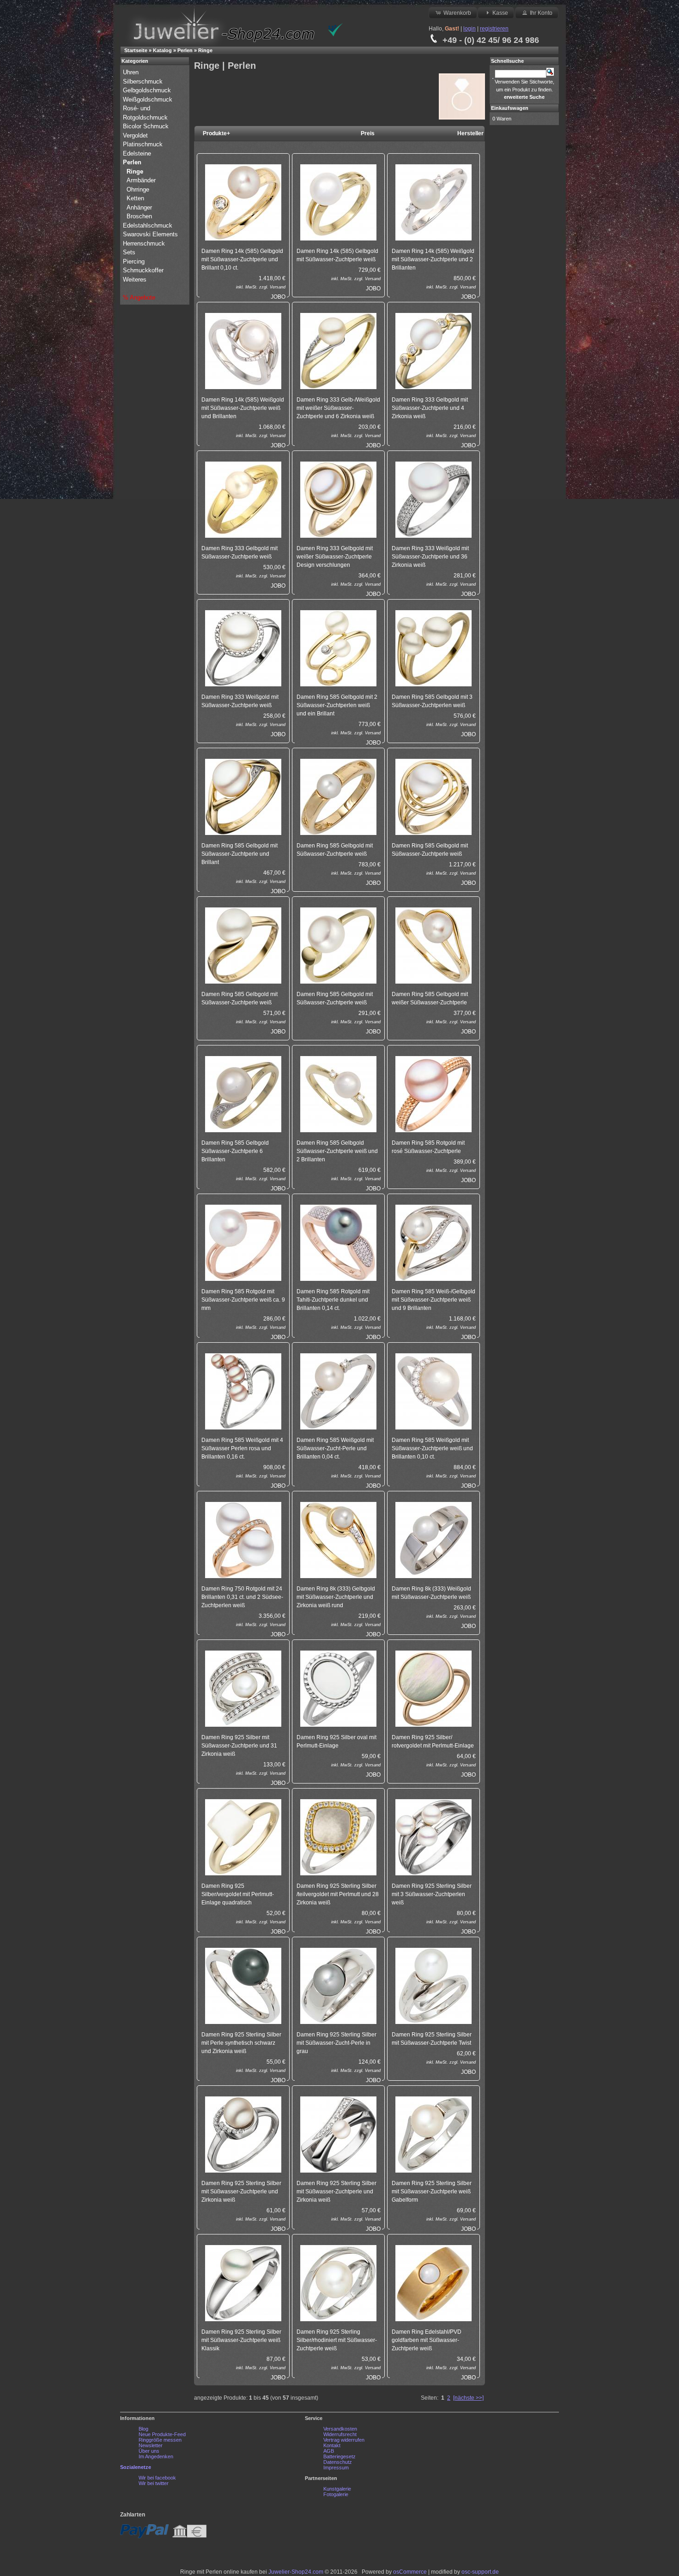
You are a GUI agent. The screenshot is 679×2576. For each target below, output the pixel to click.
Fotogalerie (336, 2494)
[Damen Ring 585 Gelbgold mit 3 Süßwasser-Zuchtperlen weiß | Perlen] (433, 648)
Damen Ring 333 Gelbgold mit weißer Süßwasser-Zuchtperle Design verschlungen (335, 557)
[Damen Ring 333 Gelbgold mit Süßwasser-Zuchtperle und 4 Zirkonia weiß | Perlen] (433, 351)
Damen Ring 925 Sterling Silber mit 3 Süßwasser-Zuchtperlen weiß (432, 1894)
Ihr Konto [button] (541, 13)
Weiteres (136, 279)
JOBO (278, 297)
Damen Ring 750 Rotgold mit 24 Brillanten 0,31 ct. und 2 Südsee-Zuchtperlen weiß (242, 1597)
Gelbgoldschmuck (148, 90)
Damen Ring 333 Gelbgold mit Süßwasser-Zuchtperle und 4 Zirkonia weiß (430, 408)
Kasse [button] (500, 13)
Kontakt (332, 2445)
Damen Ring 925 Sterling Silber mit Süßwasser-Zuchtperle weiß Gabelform (432, 2192)
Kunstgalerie (337, 2489)
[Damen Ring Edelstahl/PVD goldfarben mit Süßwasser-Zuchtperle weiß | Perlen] (433, 2283)
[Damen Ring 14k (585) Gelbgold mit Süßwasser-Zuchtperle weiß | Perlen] (338, 202)
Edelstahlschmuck (148, 225)
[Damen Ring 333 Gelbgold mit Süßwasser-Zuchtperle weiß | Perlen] (243, 499)
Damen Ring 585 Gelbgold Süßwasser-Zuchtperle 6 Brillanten (235, 1151)
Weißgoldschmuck (149, 99)
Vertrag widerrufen (344, 2440)
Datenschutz (338, 2462)
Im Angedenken (156, 2456)
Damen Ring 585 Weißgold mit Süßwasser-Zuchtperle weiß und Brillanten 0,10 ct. (432, 1448)
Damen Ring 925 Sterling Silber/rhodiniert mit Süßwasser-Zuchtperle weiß (337, 2340)
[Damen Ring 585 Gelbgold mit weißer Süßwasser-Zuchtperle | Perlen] (433, 945)
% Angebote (139, 297)
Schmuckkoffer (143, 270)
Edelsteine (138, 153)
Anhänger (139, 207)
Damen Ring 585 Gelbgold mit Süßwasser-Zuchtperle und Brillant (239, 854)
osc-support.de (480, 2572)
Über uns (149, 2451)
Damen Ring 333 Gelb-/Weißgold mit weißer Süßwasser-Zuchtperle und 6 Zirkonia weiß (338, 408)
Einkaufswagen (510, 108)
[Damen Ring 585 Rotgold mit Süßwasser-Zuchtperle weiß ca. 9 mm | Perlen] (243, 1242)
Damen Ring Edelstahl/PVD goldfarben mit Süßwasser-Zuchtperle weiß (427, 2340)
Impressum (336, 2468)
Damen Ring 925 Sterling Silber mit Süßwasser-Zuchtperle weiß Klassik (241, 2340)
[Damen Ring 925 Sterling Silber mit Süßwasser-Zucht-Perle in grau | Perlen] (338, 1985)
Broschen (139, 216)
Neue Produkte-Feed (162, 2434)
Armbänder (141, 180)
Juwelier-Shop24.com (296, 2572)
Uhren (132, 72)
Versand (278, 287)
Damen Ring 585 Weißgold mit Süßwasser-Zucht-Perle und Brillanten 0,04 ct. (335, 1448)
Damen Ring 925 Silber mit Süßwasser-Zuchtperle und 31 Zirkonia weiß (239, 1746)
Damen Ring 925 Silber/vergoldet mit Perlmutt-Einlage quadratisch (238, 1894)
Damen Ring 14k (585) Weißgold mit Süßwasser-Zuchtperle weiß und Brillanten (243, 408)
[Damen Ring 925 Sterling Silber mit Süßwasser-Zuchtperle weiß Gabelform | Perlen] (433, 2134)
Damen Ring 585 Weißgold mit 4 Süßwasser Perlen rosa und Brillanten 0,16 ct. (242, 1448)
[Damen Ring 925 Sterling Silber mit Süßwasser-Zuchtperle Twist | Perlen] (433, 1985)
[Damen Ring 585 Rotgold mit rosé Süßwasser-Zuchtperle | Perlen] (433, 1094)
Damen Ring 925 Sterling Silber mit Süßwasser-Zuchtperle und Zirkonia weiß (241, 2192)
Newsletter (151, 2445)
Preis (368, 133)
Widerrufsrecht (340, 2434)
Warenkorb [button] (457, 13)
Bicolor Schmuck (147, 126)
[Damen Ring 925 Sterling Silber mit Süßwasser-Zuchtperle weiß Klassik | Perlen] (243, 2283)
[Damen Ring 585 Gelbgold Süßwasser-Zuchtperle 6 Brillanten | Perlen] (243, 1094)
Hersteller (470, 133)
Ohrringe (138, 189)
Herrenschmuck (145, 243)
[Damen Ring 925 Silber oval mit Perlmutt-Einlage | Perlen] (338, 1688)
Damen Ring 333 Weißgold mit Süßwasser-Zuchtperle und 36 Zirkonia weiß (430, 557)
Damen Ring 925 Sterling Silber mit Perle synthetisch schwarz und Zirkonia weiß (241, 2043)
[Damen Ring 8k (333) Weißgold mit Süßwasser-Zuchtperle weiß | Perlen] (433, 1540)
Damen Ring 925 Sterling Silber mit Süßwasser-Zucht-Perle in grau (336, 2043)
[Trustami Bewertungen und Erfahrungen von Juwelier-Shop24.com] (335, 35)
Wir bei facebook (157, 2478)
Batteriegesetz (339, 2456)
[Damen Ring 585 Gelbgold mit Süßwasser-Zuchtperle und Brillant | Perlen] (243, 796)
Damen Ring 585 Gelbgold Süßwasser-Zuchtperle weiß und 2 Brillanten (337, 1151)
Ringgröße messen (160, 2440)
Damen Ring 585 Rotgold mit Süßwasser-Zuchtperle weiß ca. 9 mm (243, 1300)
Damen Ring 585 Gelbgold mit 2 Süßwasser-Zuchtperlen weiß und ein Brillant (337, 705)
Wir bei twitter (154, 2483)
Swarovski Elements (150, 234)
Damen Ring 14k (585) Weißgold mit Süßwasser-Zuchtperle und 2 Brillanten (433, 259)
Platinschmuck (144, 144)
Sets (129, 252)
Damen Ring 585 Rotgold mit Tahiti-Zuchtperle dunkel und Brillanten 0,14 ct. (333, 1300)
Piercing (134, 261)
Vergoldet (136, 135)
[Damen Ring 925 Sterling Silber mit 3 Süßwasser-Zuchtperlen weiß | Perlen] (433, 1837)
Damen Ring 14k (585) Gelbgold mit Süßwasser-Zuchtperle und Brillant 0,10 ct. (242, 259)
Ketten (135, 198)
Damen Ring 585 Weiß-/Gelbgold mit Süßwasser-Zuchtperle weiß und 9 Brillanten (433, 1300)
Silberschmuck (144, 81)
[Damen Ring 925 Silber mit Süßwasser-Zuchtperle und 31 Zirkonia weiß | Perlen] (243, 1688)
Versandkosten (340, 2429)
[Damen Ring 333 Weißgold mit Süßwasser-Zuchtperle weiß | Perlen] (243, 648)
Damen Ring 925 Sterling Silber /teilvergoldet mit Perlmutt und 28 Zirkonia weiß (338, 1894)
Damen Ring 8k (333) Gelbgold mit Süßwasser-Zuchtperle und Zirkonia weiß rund (336, 1597)
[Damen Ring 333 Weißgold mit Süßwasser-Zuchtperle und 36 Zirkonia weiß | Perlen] (433, 499)
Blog (143, 2429)
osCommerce (410, 2572)
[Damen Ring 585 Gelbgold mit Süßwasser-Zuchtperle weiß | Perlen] (338, 796)
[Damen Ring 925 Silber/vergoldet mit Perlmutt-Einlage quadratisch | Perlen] (243, 1837)
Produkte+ (216, 133)
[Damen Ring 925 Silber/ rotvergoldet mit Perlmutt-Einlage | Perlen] (433, 1688)
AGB (329, 2451)
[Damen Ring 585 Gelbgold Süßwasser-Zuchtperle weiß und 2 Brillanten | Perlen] (338, 1094)
